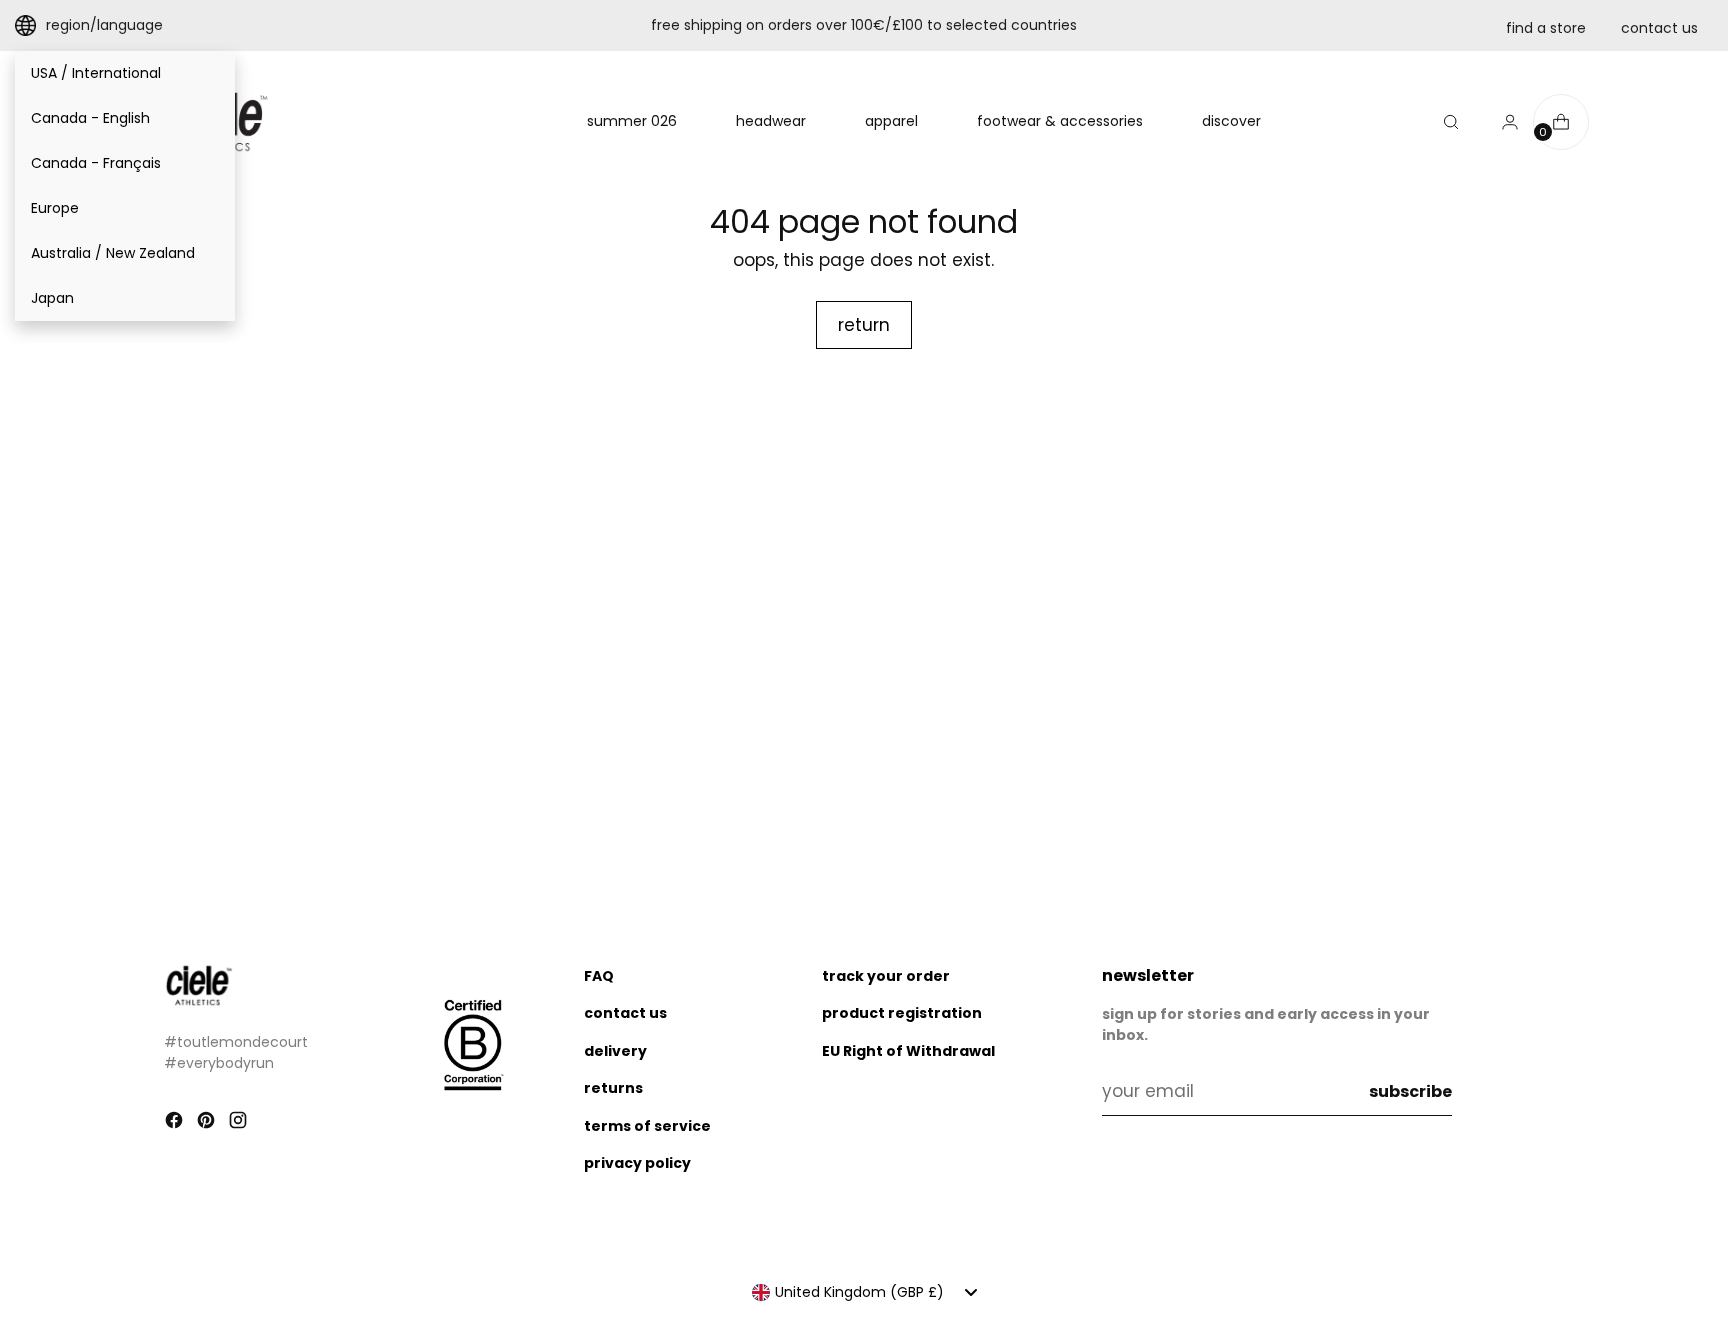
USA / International (96, 73)
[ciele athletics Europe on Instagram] (240, 1124)
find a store (1546, 28)
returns (613, 1088)
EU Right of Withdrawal (908, 1051)
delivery (615, 1051)
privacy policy (637, 1163)
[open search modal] (1451, 122)
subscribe (1410, 1091)
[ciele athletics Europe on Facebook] (176, 1124)
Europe (55, 208)
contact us (1659, 28)
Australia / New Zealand (113, 253)
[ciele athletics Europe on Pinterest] (208, 1124)
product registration (902, 1013)
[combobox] (864, 1292)
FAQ (599, 976)
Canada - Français (96, 163)
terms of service (647, 1126)
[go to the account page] (1502, 122)
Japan (52, 298)
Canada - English (90, 118)
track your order (886, 976)
